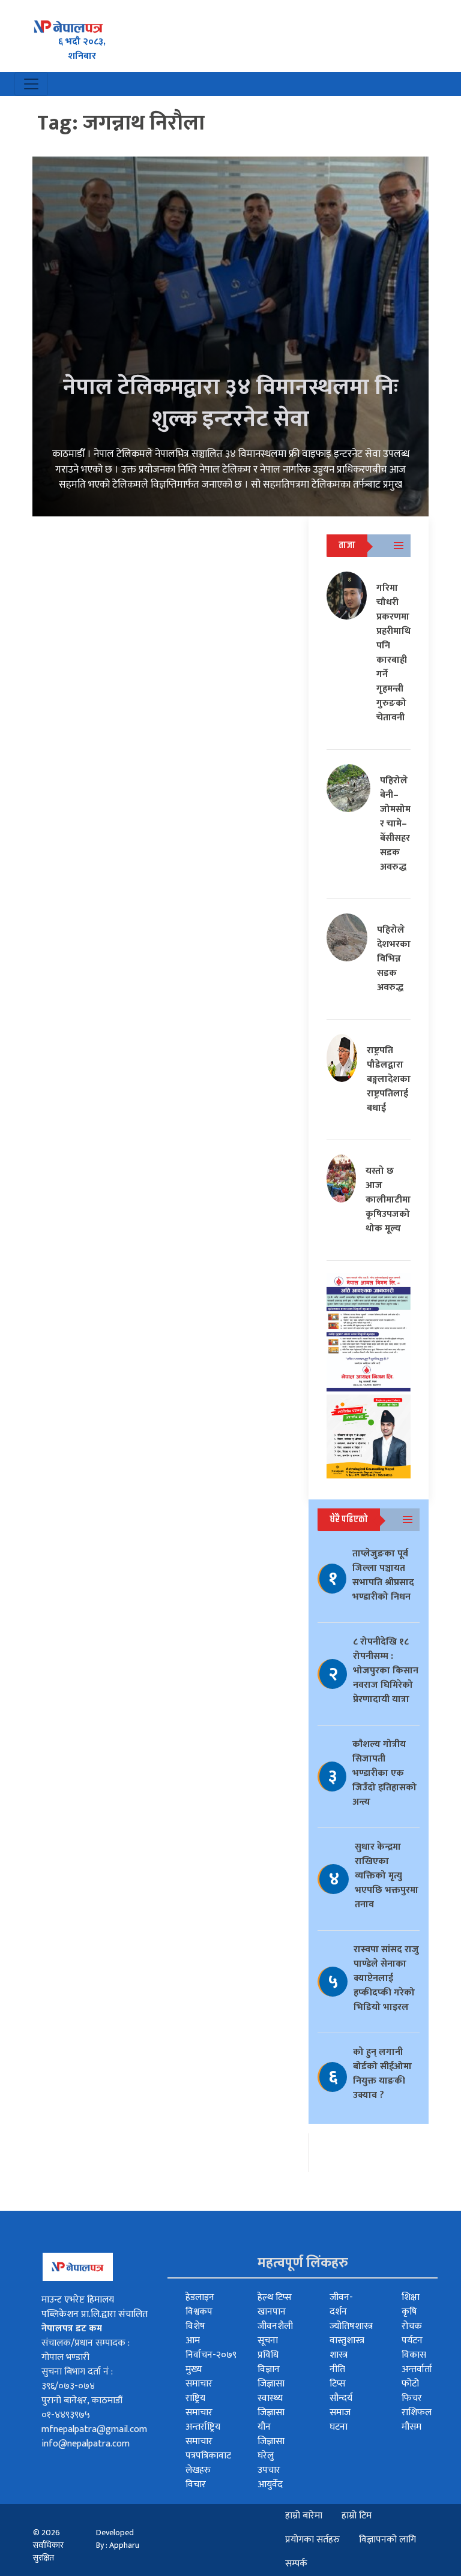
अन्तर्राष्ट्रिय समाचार (203, 2434)
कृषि (409, 2312)
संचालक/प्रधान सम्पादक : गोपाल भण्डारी (86, 2350)
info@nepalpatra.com (86, 2444)
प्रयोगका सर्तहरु (312, 2540)
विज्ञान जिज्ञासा (271, 2377)
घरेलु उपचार (269, 2463)
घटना (339, 2427)
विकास (414, 2355)
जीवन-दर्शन (341, 2305)
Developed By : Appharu (118, 2539)
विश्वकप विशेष (199, 2319)
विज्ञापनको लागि (387, 2540)
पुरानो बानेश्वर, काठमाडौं (82, 2401)
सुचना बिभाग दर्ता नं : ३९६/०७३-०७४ (77, 2379)
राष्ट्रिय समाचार (199, 2405)
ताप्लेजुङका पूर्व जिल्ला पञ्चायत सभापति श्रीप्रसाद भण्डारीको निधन (383, 1575)
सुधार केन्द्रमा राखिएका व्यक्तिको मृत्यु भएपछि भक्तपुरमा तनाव (387, 1876)
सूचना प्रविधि (268, 2348)
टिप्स (338, 2384)
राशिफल (417, 2413)
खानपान (272, 2312)
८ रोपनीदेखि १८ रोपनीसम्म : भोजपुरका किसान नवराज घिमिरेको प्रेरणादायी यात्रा (386, 1671)
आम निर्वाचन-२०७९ (211, 2348)
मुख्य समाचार (199, 2377)
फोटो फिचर (412, 2391)
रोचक (412, 2326)
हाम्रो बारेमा (304, 2516)
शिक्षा (411, 2297)
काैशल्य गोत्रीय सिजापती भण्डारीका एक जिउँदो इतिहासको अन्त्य (384, 1773)
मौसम (411, 2427)
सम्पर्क (296, 2564)
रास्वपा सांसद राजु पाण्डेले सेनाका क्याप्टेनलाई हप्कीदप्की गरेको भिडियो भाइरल (386, 1978)
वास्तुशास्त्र (347, 2341)
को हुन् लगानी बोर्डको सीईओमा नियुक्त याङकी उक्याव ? (382, 2074)
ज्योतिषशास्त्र (351, 2326)
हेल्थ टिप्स (275, 2297)
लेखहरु (198, 2470)
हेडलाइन (200, 2297)
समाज (340, 2413)
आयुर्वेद (270, 2485)
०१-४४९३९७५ (66, 2415)
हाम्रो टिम (357, 2516)
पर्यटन (412, 2341)
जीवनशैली (275, 2326)
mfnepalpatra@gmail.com (94, 2429)
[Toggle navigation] (31, 84)
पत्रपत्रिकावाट (208, 2456)
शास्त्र (339, 2355)
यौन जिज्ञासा (271, 2434)
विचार (196, 2485)
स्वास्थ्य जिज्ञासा (271, 2405)
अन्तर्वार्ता (417, 2369)
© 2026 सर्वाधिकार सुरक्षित (48, 2545)
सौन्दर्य (341, 2398)
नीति (337, 2369)
